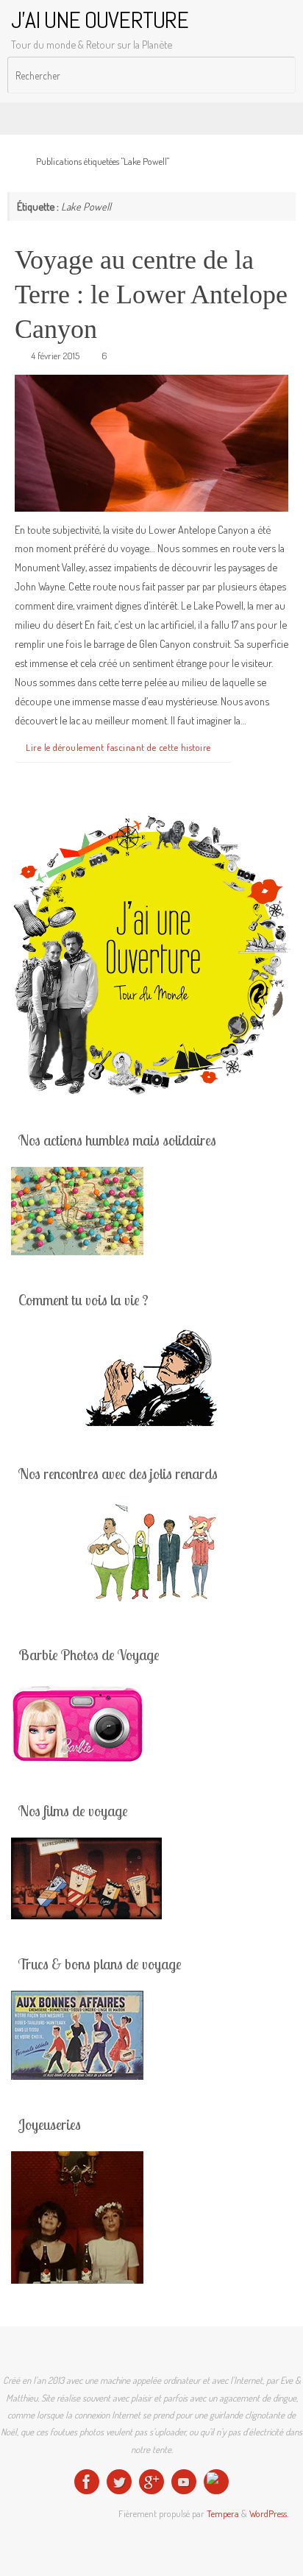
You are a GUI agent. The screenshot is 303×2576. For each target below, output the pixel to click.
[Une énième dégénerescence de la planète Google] (151, 2482)
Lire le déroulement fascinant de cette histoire (118, 747)
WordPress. (269, 2513)
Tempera (223, 2513)
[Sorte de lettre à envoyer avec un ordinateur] (216, 2482)
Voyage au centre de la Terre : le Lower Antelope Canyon (151, 294)
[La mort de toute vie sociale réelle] (87, 2482)
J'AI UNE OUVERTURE (100, 20)
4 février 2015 (55, 356)
